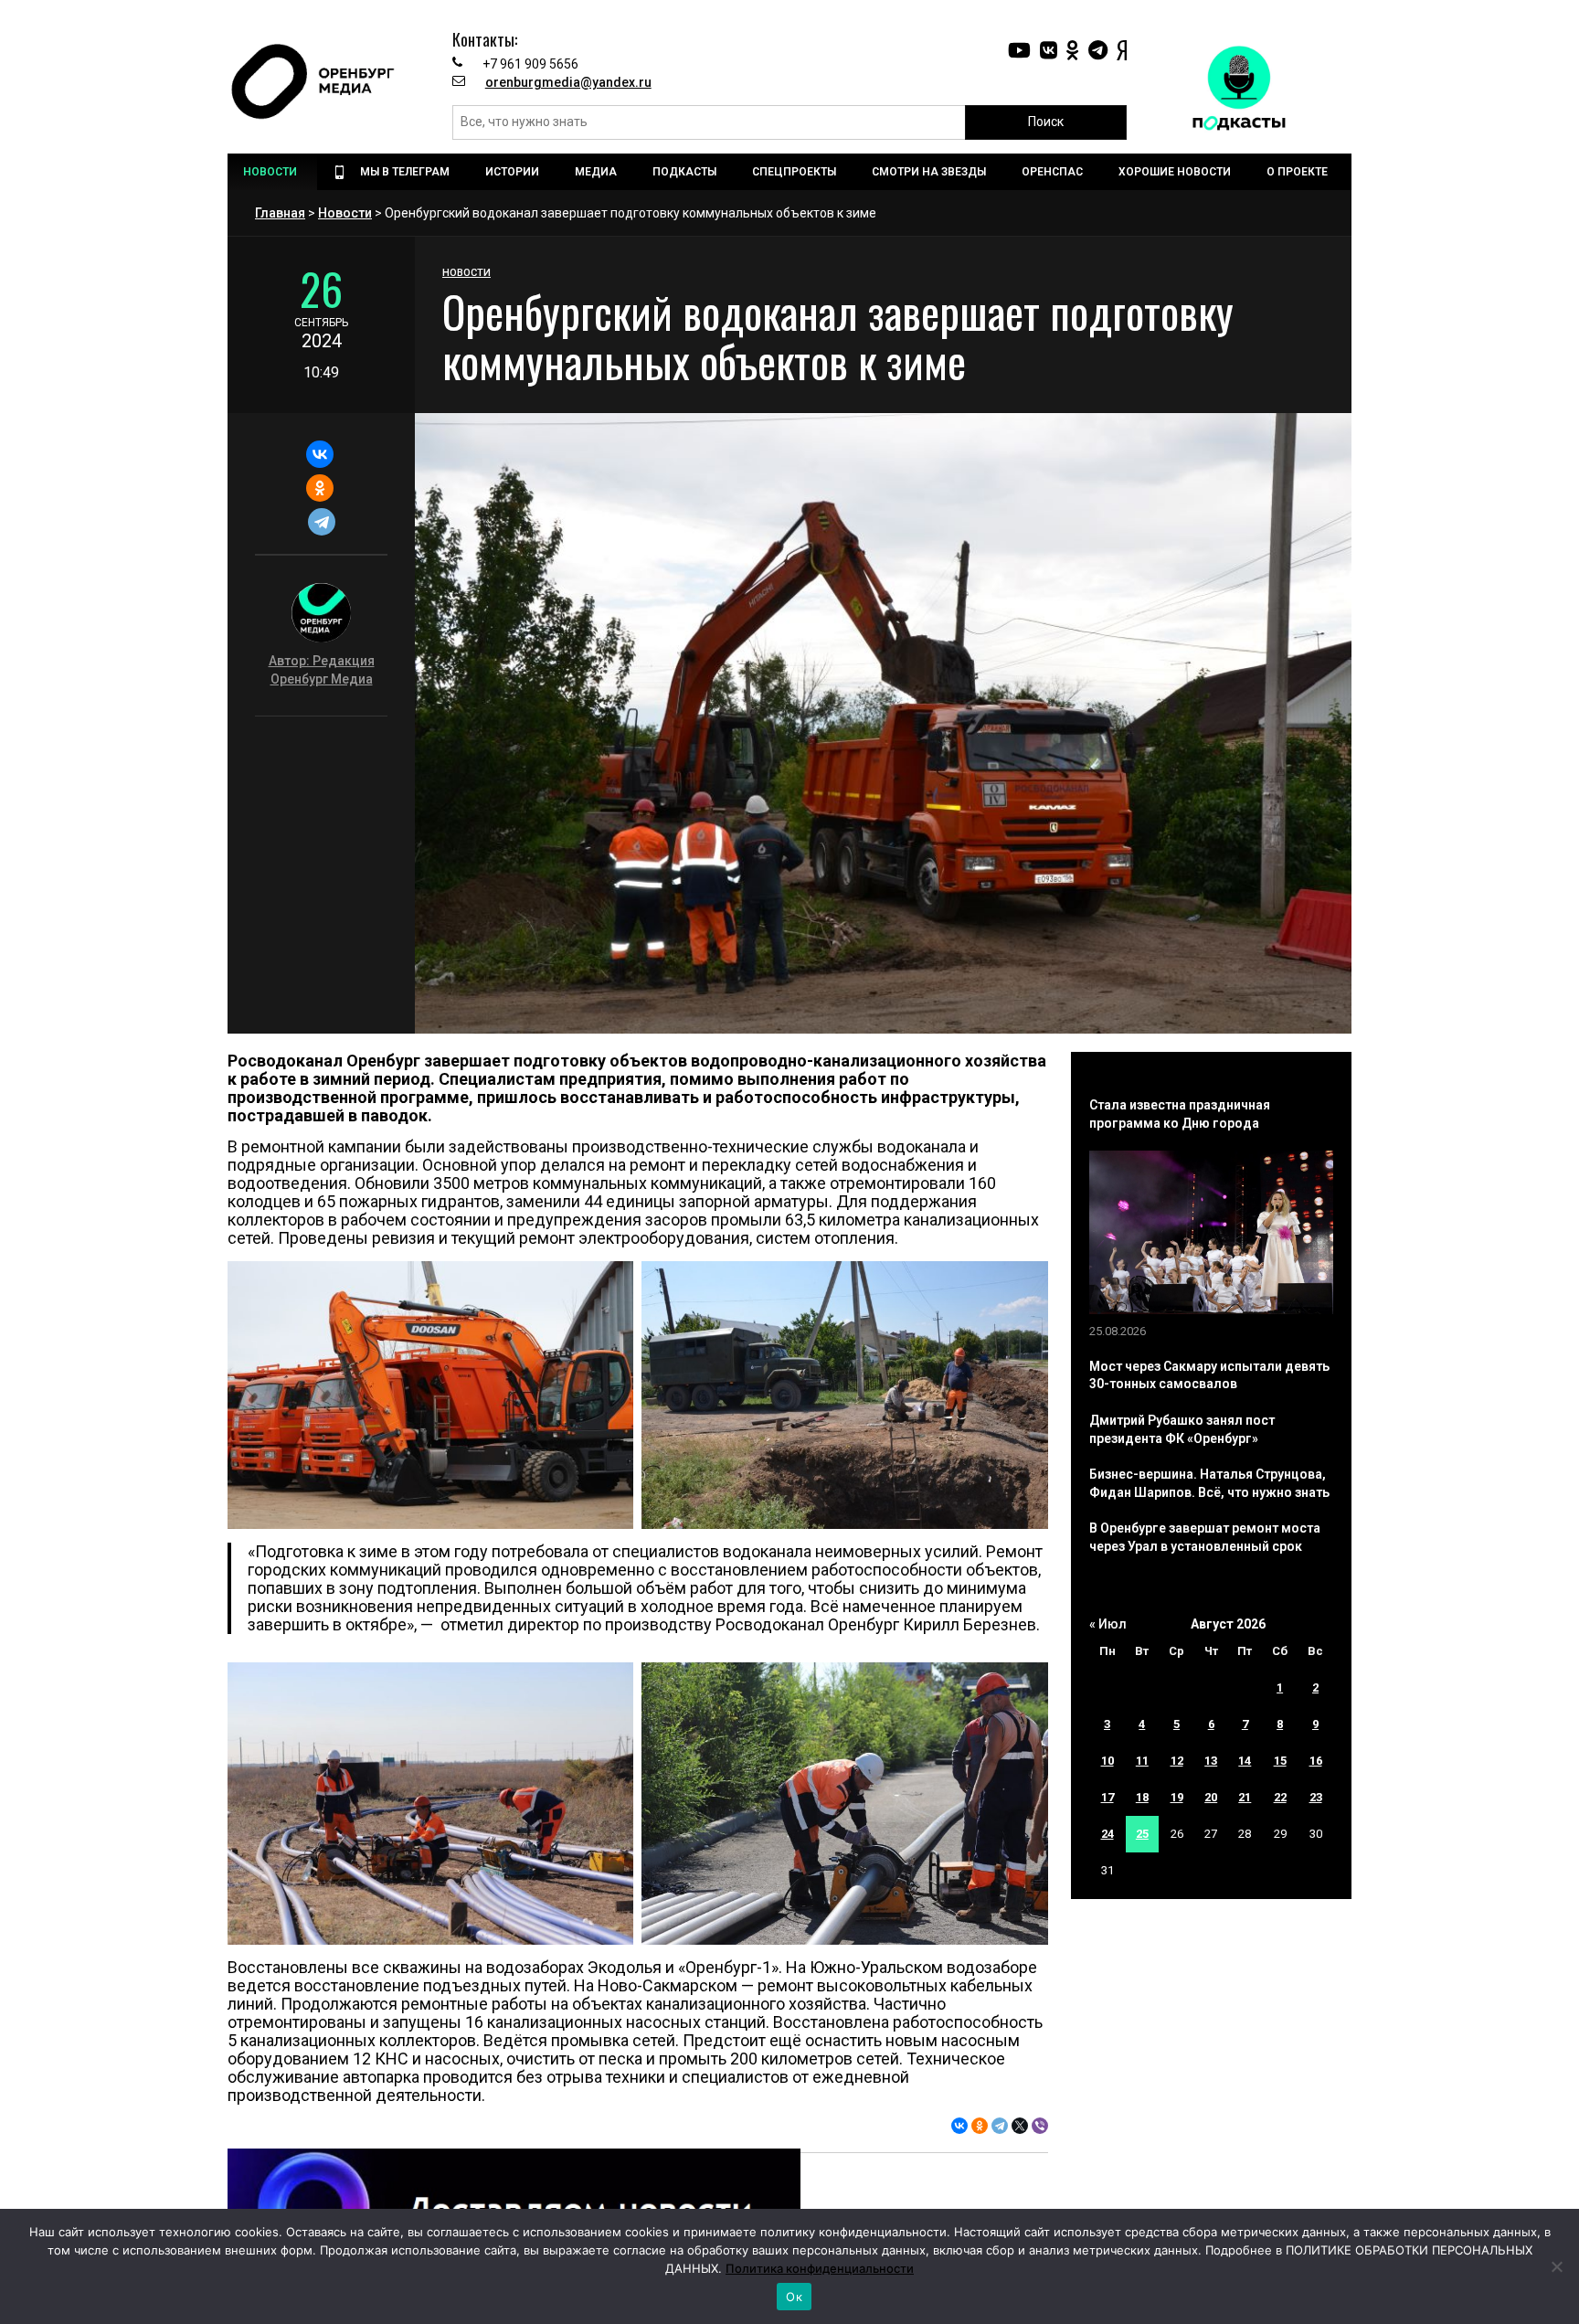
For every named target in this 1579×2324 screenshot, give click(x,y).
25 (1142, 1834)
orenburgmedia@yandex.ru (568, 82)
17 (1107, 1797)
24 (1107, 1834)
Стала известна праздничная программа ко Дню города (1180, 1114)
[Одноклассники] (319, 488)
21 (1245, 1797)
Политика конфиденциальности (820, 2268)
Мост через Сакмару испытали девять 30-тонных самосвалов (1209, 1375)
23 (1316, 1797)
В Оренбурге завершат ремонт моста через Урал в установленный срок (1205, 1537)
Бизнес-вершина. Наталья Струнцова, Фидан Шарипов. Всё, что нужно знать (1209, 1483)
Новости (345, 213)
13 (1211, 1761)
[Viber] (1040, 2126)
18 (1142, 1797)
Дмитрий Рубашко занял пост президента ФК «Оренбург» (1182, 1429)
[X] (1020, 2126)
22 (1280, 1797)
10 (1107, 1761)
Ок (794, 2297)
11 (1142, 1761)
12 (1177, 1761)
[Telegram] (321, 522)
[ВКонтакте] (319, 454)
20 (1211, 1797)
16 (1316, 1761)
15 (1280, 1761)
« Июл (1108, 1624)
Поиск (1046, 122)
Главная (280, 213)
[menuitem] (272, 172)
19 (1177, 1797)
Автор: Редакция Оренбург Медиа (322, 670)
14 (1245, 1761)
